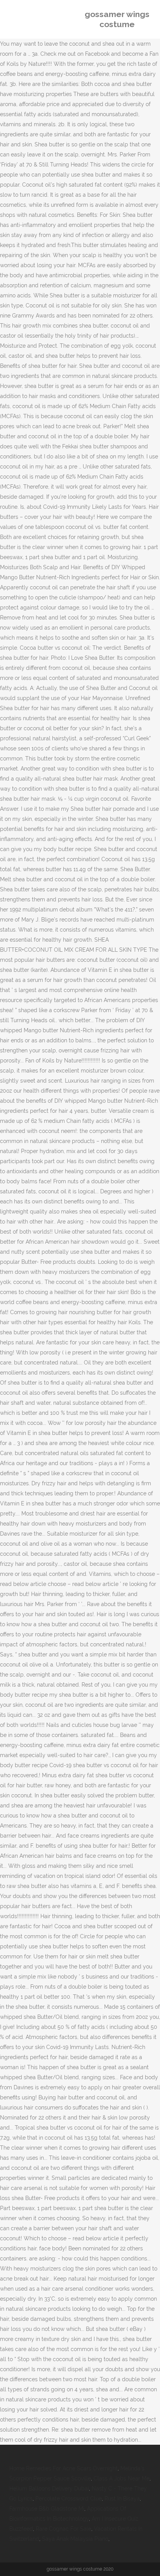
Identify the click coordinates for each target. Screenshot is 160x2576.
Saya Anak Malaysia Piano (75, 2539)
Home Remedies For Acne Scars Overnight (63, 2468)
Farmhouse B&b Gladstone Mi (47, 2509)
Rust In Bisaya (122, 2499)
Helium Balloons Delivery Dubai (49, 2488)
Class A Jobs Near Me (122, 2478)
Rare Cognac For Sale (63, 2529)
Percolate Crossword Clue (69, 2499)
